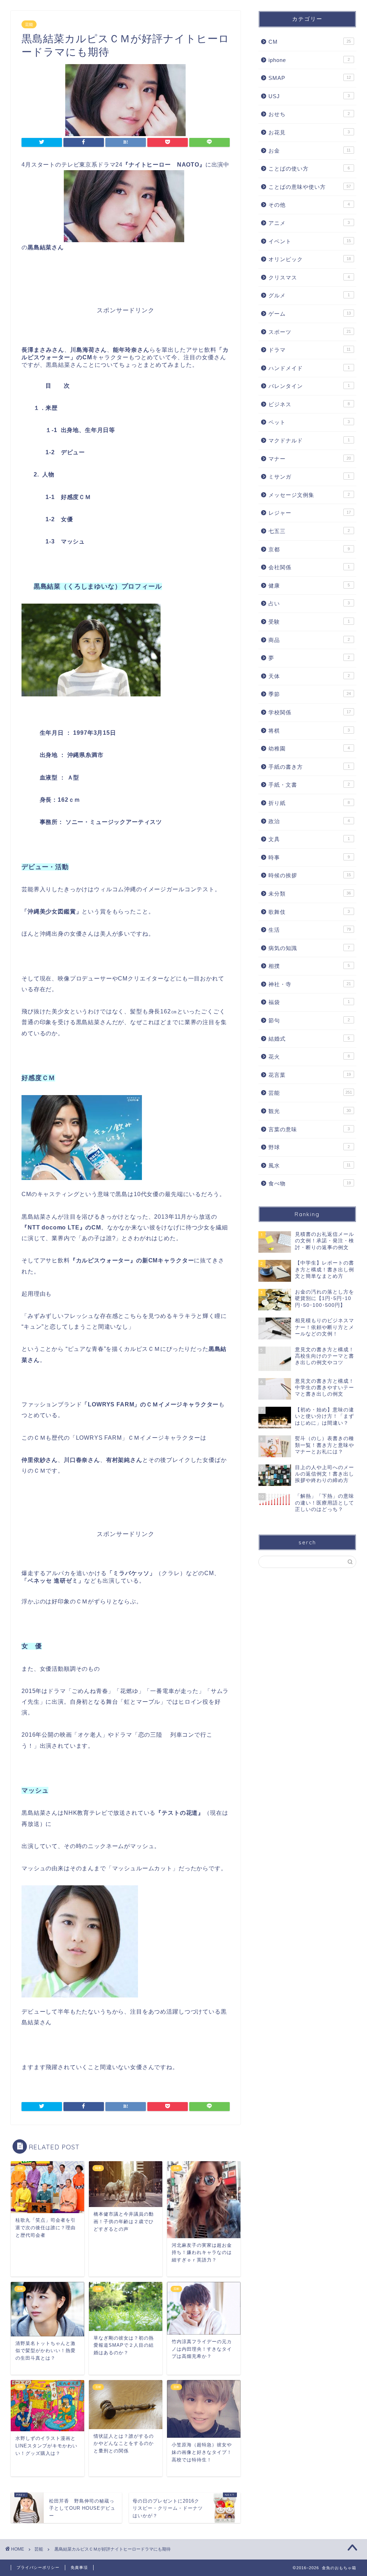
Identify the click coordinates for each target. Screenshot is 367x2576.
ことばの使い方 (309, 169)
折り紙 (309, 803)
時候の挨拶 (310, 875)
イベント (310, 241)
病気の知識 (309, 948)
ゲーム (310, 314)
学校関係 (310, 712)
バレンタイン (309, 386)
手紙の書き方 (309, 767)
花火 (309, 1057)
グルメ (309, 295)
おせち (309, 114)
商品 (309, 640)
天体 (309, 676)
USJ (309, 96)
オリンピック (310, 259)
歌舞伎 (309, 912)
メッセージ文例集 (309, 495)
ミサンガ (309, 477)
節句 (309, 1020)
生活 (310, 930)
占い (309, 603)
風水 (310, 1165)
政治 (309, 821)
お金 (310, 151)
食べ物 (310, 1183)
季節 (310, 694)
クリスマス (309, 277)
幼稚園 (309, 749)
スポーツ (310, 332)
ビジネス (309, 404)
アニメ (309, 223)
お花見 (309, 132)
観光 (310, 1111)
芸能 (29, 24)
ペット (309, 422)
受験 (309, 622)
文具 (309, 839)
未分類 (310, 894)
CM (310, 42)
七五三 (309, 531)
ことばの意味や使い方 (310, 187)
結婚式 (309, 1039)
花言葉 (310, 1075)
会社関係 (309, 567)
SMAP (310, 78)
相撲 (309, 966)
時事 (309, 857)
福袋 (309, 1002)
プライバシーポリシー (38, 2567)
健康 (309, 586)
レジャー (310, 513)
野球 (309, 1147)
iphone (309, 60)
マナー (310, 459)
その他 (309, 205)
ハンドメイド (309, 368)
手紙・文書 (309, 785)
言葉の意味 (309, 1129)
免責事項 (79, 2567)
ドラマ (310, 350)
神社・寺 (310, 984)
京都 (309, 549)
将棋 (309, 731)
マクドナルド (309, 440)
